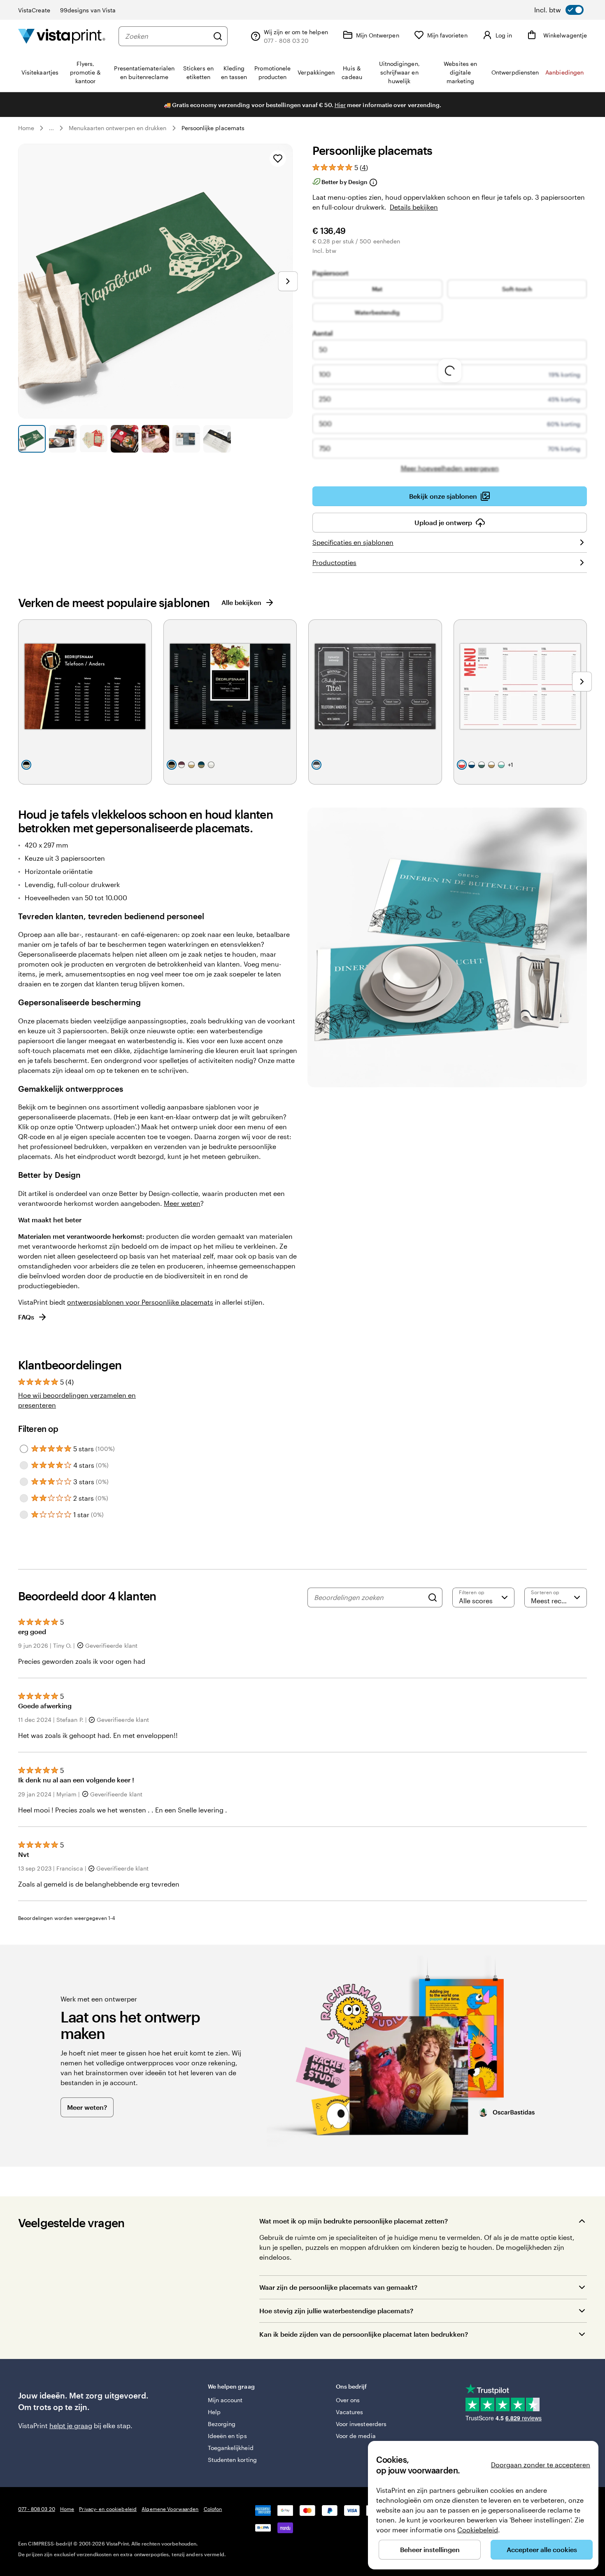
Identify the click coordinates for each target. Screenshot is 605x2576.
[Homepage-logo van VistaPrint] (62, 36)
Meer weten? (87, 2107)
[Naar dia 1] (32, 439)
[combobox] (167, 36)
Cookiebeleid (478, 2530)
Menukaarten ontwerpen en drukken (118, 128)
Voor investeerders (361, 2424)
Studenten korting (232, 2460)
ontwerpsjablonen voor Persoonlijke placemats (140, 1302)
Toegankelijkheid (231, 2448)
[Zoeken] (218, 36)
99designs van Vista (88, 10)
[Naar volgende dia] (288, 281)
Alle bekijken (241, 602)
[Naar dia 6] (186, 439)
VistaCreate (34, 10)
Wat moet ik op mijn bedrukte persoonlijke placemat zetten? (354, 2221)
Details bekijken (414, 207)
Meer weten (182, 1203)
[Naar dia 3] (94, 439)
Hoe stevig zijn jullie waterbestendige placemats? (336, 2311)
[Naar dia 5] (155, 439)
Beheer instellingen (430, 2549)
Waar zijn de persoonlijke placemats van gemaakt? (338, 2287)
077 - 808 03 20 (37, 2509)
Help (214, 2412)
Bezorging (222, 2424)
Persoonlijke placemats (213, 128)
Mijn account (225, 2400)
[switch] (559, 10)
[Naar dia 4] (124, 439)
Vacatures (350, 2412)
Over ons (348, 2400)
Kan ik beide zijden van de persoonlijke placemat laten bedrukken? (364, 2334)
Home (26, 128)
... (51, 128)
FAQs (26, 1317)
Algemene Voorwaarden (170, 2509)
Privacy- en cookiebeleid (108, 2509)
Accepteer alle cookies (542, 2549)
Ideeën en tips (227, 2436)
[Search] (433, 1597)
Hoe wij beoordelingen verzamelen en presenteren (77, 1400)
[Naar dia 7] (217, 439)
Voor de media (356, 2436)
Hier (340, 105)
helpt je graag (71, 2425)
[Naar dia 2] (63, 439)
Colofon (213, 2509)
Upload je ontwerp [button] (443, 522)
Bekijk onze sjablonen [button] (443, 496)
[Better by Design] (373, 182)
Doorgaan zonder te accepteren (541, 2465)
